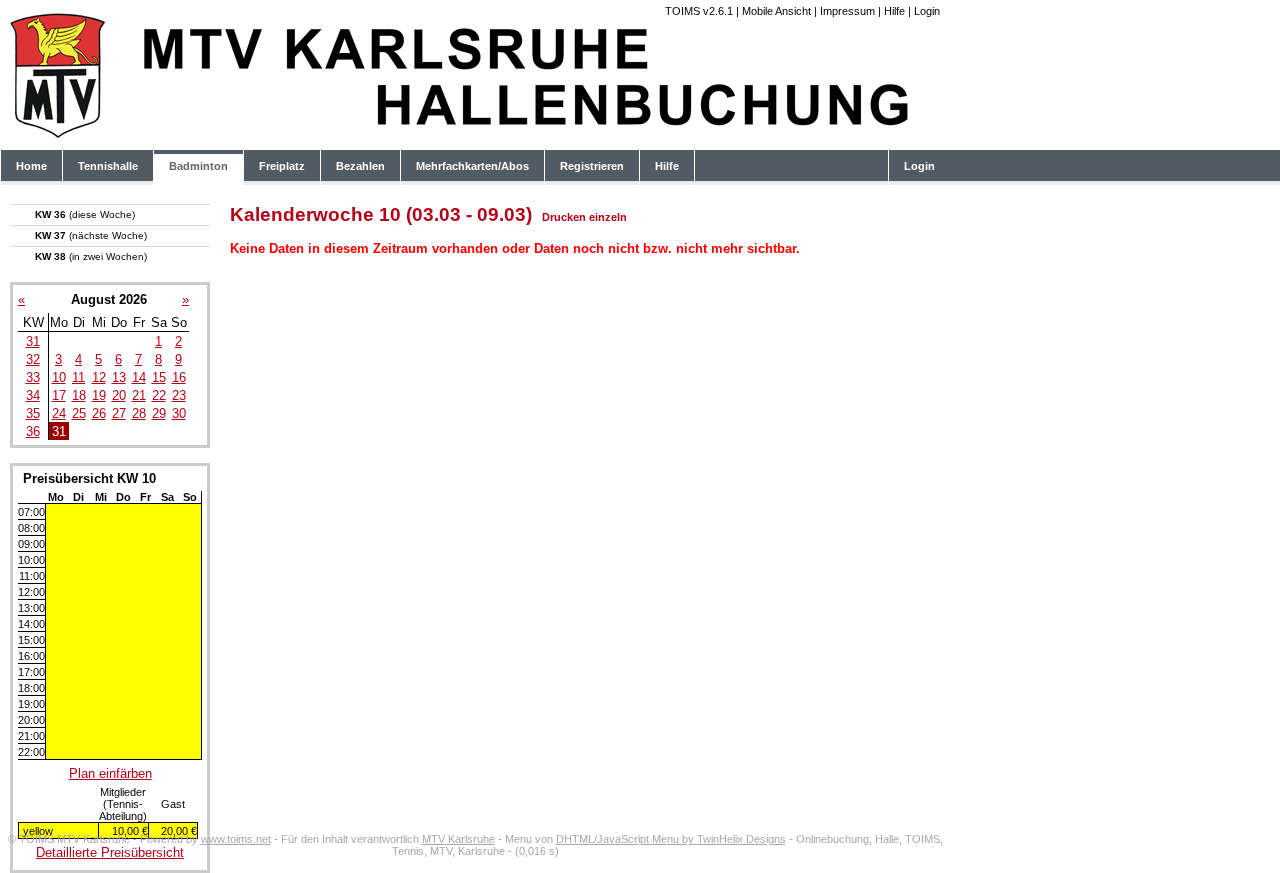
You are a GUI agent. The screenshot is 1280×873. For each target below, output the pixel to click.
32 (33, 359)
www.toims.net (236, 839)
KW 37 (91, 235)
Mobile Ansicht (776, 11)
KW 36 (85, 214)
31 (33, 341)
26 (99, 413)
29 (159, 413)
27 (119, 413)
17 (59, 395)
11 (78, 377)
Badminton (198, 166)
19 (99, 395)
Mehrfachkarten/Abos (472, 166)
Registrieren (592, 166)
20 (119, 395)
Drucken (564, 217)
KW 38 (91, 256)
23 (179, 395)
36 (33, 431)
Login (927, 11)
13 (119, 377)
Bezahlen (360, 166)
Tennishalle (108, 166)
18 (79, 395)
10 (59, 377)
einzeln (608, 217)
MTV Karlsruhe (458, 839)
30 (179, 413)
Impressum (847, 11)
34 (33, 395)
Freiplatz (282, 166)
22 (159, 395)
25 (79, 413)
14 (139, 377)
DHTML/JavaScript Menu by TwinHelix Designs (671, 839)
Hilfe (894, 11)
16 (179, 377)
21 (139, 395)
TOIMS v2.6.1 (699, 11)
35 (33, 413)
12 (99, 377)
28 (139, 413)
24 (59, 413)
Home (31, 166)
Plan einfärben (110, 773)
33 (33, 377)
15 (159, 377)
